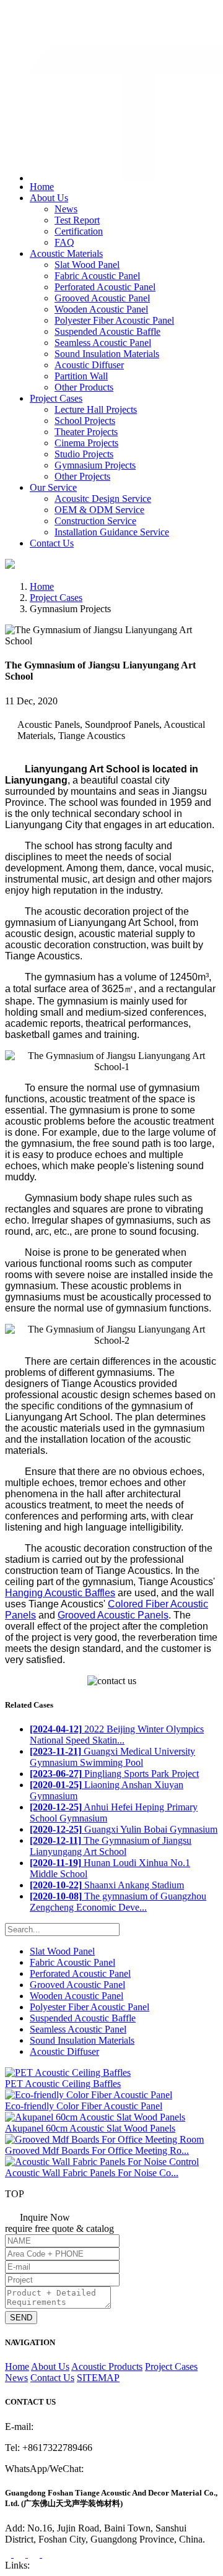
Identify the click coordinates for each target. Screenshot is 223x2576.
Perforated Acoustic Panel (105, 287)
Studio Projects (84, 454)
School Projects (85, 421)
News (66, 209)
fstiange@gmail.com (59, 28)
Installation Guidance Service (112, 532)
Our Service (53, 487)
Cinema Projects (86, 443)
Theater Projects (86, 432)
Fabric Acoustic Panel (97, 276)
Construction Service (95, 521)
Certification (79, 231)
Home (42, 187)
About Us (49, 198)
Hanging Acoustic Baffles (60, 1593)
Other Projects (82, 476)
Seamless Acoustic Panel (103, 343)
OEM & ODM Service (99, 510)
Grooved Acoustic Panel (102, 298)
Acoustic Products (107, 2366)
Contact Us (52, 543)
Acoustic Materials (66, 253)
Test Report (77, 220)
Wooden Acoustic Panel (101, 309)
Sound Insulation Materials (107, 354)
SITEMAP (98, 2378)
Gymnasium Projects (95, 465)
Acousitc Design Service (103, 499)
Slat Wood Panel (87, 265)
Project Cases (56, 398)
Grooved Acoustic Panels (113, 1615)
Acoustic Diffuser (89, 365)
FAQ (64, 242)
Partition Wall (81, 376)
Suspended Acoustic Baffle (107, 331)
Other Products (84, 387)
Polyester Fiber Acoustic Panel (114, 320)
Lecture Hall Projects (96, 409)
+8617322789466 (55, 15)
